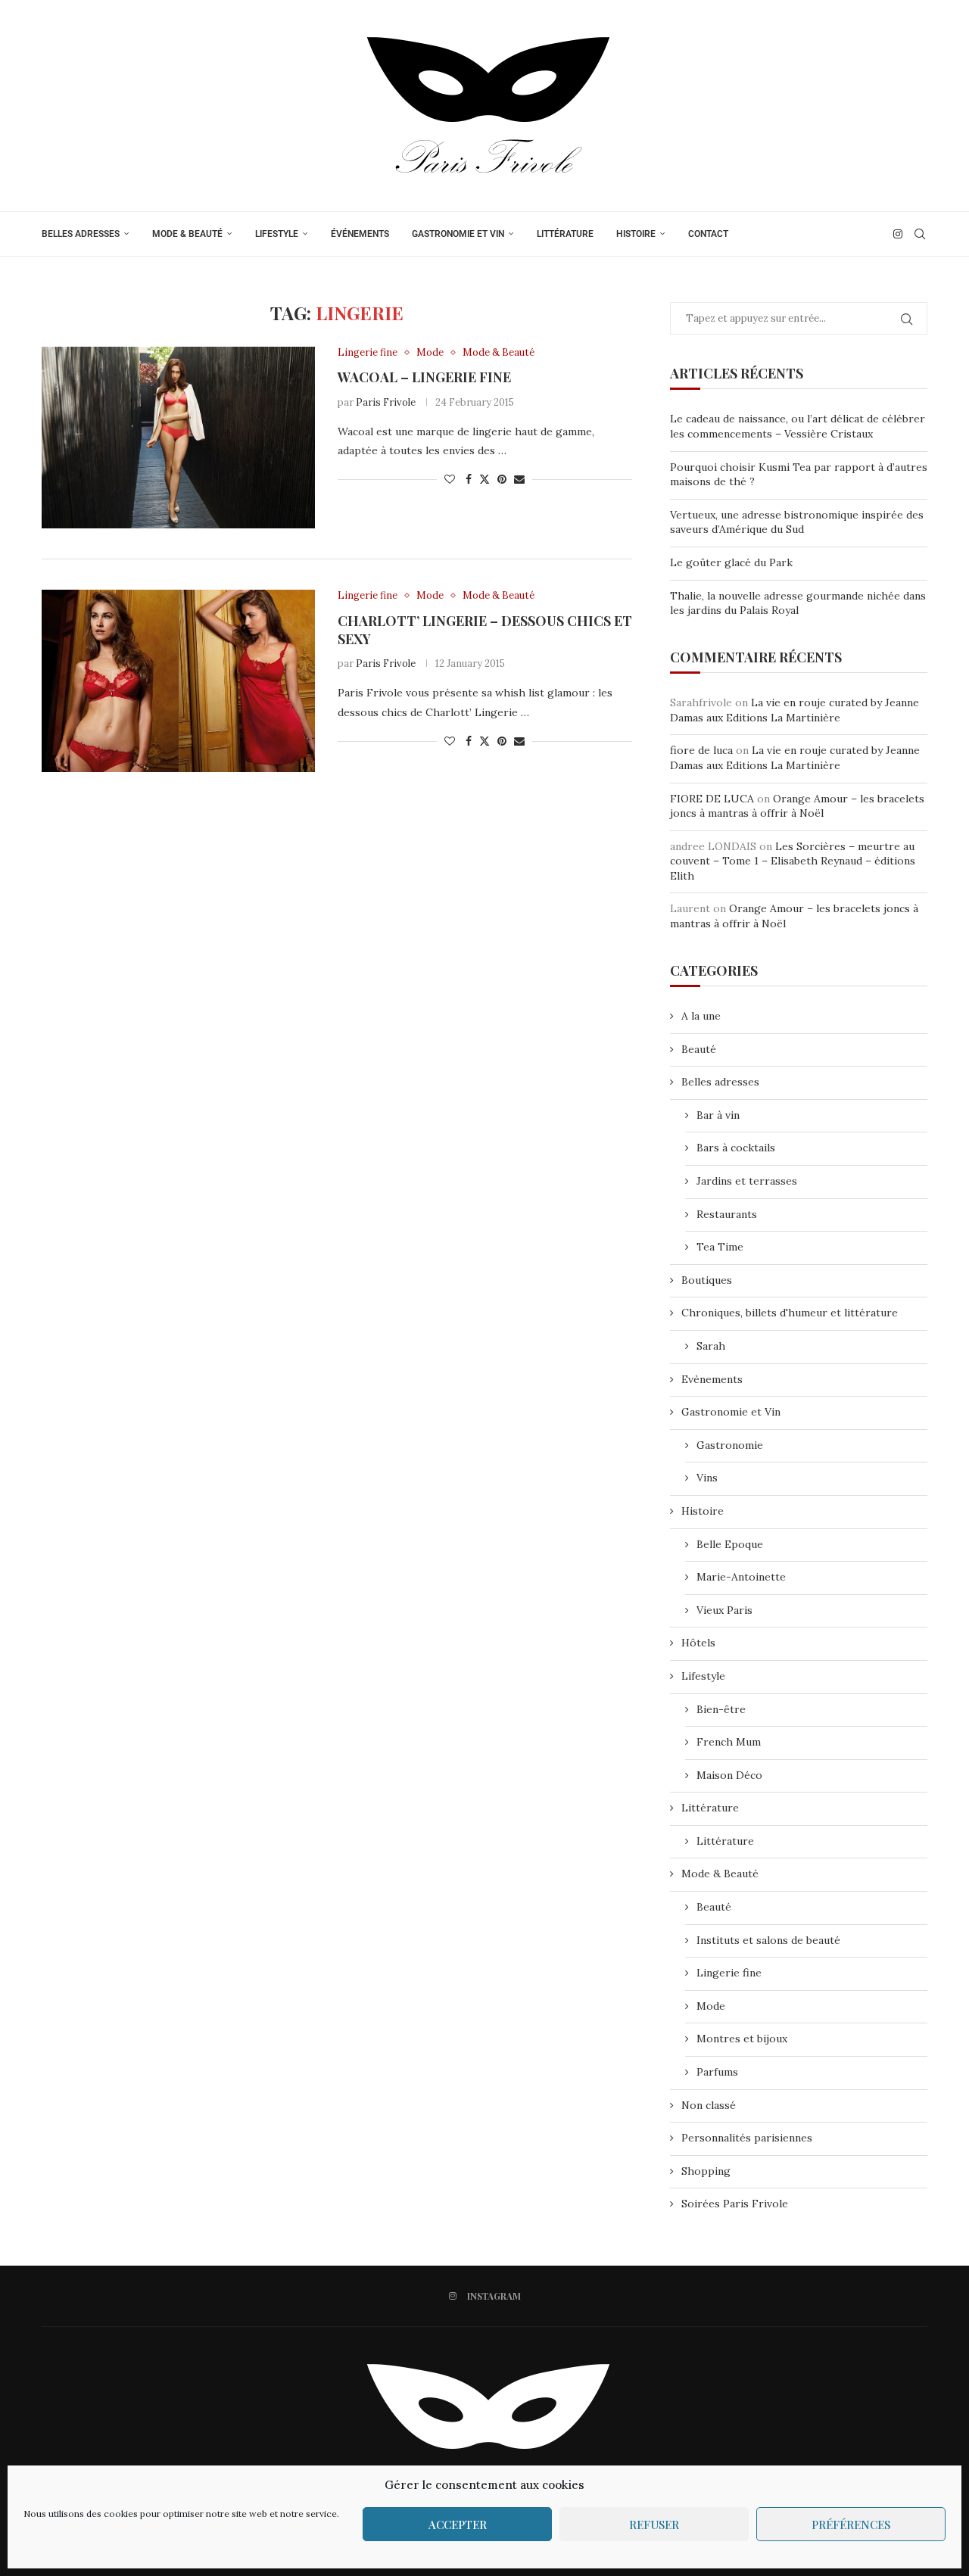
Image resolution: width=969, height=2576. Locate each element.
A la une (701, 1016)
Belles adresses (81, 234)
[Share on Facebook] (469, 479)
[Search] (920, 234)
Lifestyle (277, 234)
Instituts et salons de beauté (768, 1940)
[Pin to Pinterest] (502, 479)
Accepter (458, 2525)
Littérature (565, 234)
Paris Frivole (386, 402)
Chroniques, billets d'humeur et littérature (790, 1313)
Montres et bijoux (742, 2039)
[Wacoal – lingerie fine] (178, 438)
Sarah (711, 1346)
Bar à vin (718, 1115)
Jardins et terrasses (747, 1181)
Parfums (717, 2072)
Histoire (636, 234)
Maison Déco (729, 1775)
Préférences (851, 2525)
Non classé (709, 2105)
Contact (708, 234)
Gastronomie (730, 1445)
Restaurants (727, 1214)
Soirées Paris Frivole (735, 2204)
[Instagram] (898, 234)
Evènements (712, 1379)
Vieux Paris (724, 1610)
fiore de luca (701, 750)
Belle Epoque (730, 1544)
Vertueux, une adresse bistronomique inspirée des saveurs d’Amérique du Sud (797, 522)
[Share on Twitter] (484, 479)
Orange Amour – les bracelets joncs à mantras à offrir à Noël (797, 806)
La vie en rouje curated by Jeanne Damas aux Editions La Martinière (795, 710)
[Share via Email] (519, 479)
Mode (711, 2006)
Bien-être (721, 1709)
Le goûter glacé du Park (731, 562)
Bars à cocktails (736, 1148)
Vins (707, 1478)
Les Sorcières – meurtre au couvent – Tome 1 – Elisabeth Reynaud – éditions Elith (793, 861)
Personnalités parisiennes (747, 2138)
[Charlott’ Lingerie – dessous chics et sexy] (178, 681)
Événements (360, 234)
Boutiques (707, 1280)
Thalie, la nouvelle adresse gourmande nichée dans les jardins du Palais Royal (798, 603)
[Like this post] (450, 479)
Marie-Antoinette (741, 1577)
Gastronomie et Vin (458, 234)
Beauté (699, 1049)
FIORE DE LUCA (712, 799)
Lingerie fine (729, 1973)
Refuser (654, 2525)
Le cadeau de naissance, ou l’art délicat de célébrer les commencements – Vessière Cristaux (798, 426)
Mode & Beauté (187, 234)
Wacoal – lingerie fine (424, 377)
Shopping (706, 2171)
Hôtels (698, 1643)
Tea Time (720, 1247)
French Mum (729, 1742)
